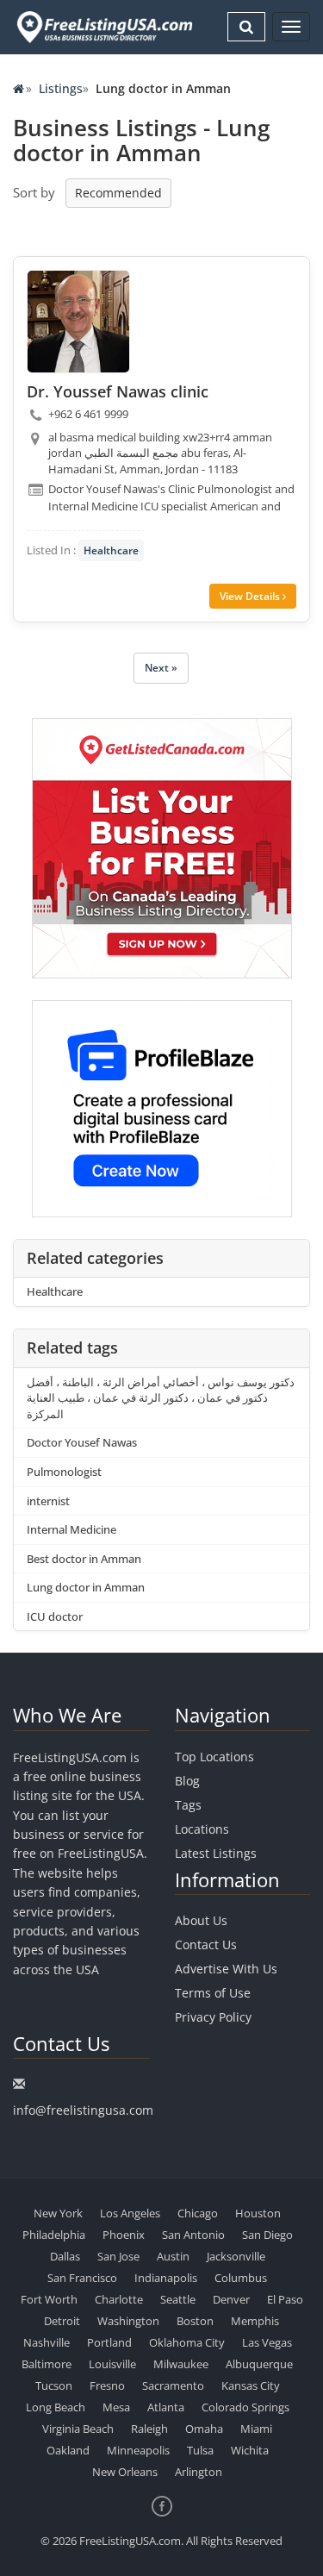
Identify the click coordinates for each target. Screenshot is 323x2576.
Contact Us (206, 1945)
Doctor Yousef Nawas (82, 1442)
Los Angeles (130, 2213)
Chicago (198, 2213)
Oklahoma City (187, 2342)
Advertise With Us (226, 1969)
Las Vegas (267, 2342)
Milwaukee (181, 2364)
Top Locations (214, 1757)
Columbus (241, 2278)
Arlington (199, 2472)
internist (48, 1501)
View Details (251, 596)
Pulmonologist (64, 1472)
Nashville (47, 2342)
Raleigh (149, 2429)
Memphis (255, 2321)
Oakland (68, 2450)
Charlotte (119, 2299)
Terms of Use (213, 1993)
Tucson (54, 2385)
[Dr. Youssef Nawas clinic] (78, 322)
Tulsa (200, 2450)
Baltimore (47, 2364)
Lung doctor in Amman (86, 1587)
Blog (187, 1781)
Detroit (62, 2321)
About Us (201, 1920)
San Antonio (193, 2235)
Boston (195, 2321)
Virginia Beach (78, 2429)
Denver (231, 2299)
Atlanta (166, 2407)
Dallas (65, 2256)
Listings (61, 88)
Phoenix (124, 2235)
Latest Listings (216, 1853)
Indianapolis (166, 2278)
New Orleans (125, 2472)
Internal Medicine (71, 1529)
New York (58, 2213)
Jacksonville (236, 2256)
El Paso (285, 2299)
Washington (128, 2321)
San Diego (267, 2235)
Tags (188, 1805)
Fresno (107, 2385)
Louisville (112, 2364)
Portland (109, 2342)
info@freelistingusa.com (83, 2110)
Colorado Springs (245, 2407)
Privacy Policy (213, 2017)
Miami (256, 2429)
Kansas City (251, 2385)
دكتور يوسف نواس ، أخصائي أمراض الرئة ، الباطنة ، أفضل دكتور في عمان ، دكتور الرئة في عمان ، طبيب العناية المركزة (161, 1398)
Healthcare (111, 550)
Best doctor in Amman (84, 1559)
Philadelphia (54, 2235)
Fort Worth (49, 2299)
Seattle (178, 2299)
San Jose (118, 2256)
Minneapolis (138, 2450)
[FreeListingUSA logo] (103, 27)
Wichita (250, 2450)
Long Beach (56, 2407)
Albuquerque (259, 2364)
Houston (258, 2213)
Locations (202, 1829)
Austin (173, 2256)
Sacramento (173, 2385)
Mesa (116, 2407)
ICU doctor (55, 1616)
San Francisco (82, 2278)
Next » (161, 668)
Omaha (204, 2429)
